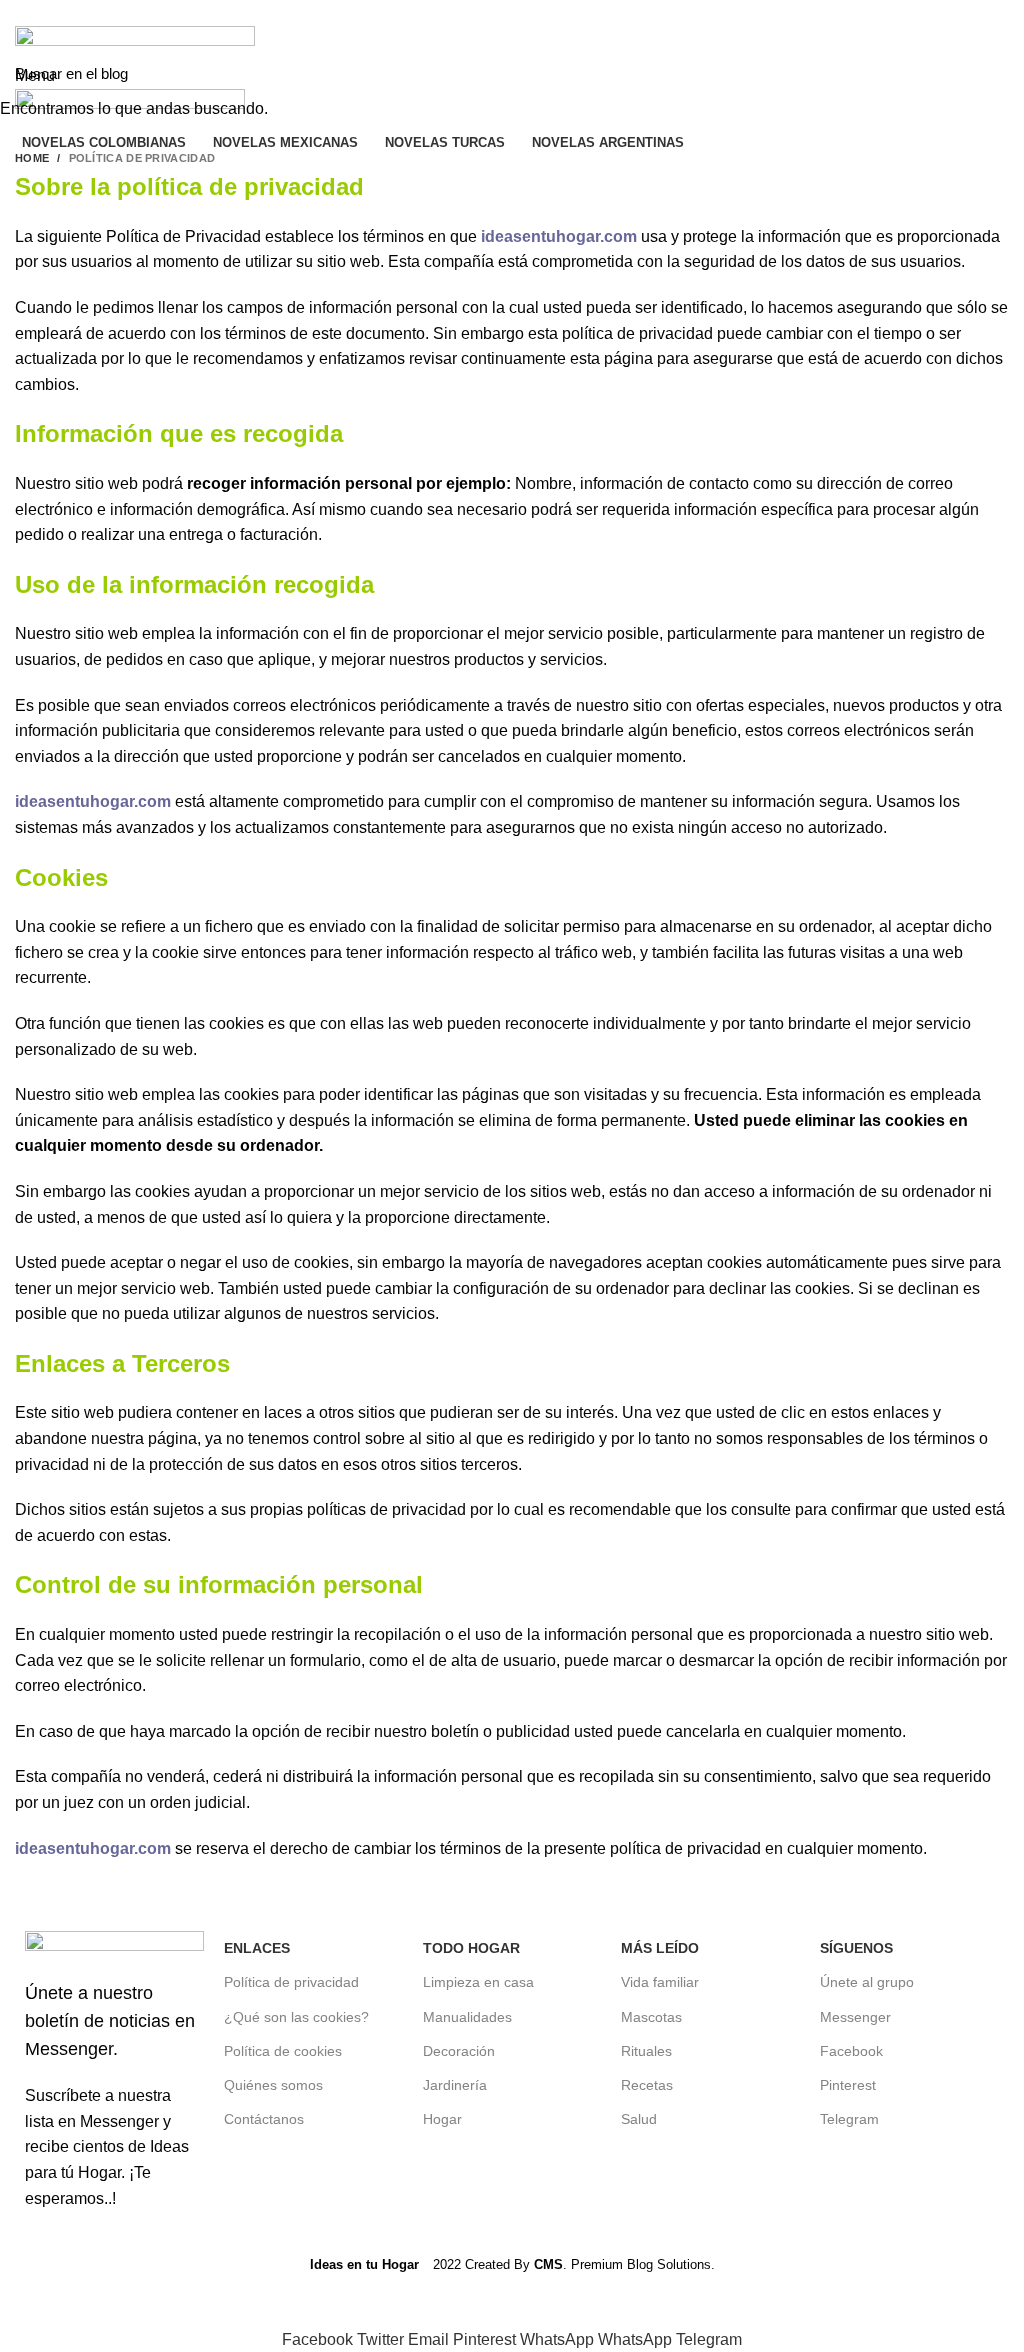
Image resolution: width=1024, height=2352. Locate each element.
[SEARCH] (997, 73)
